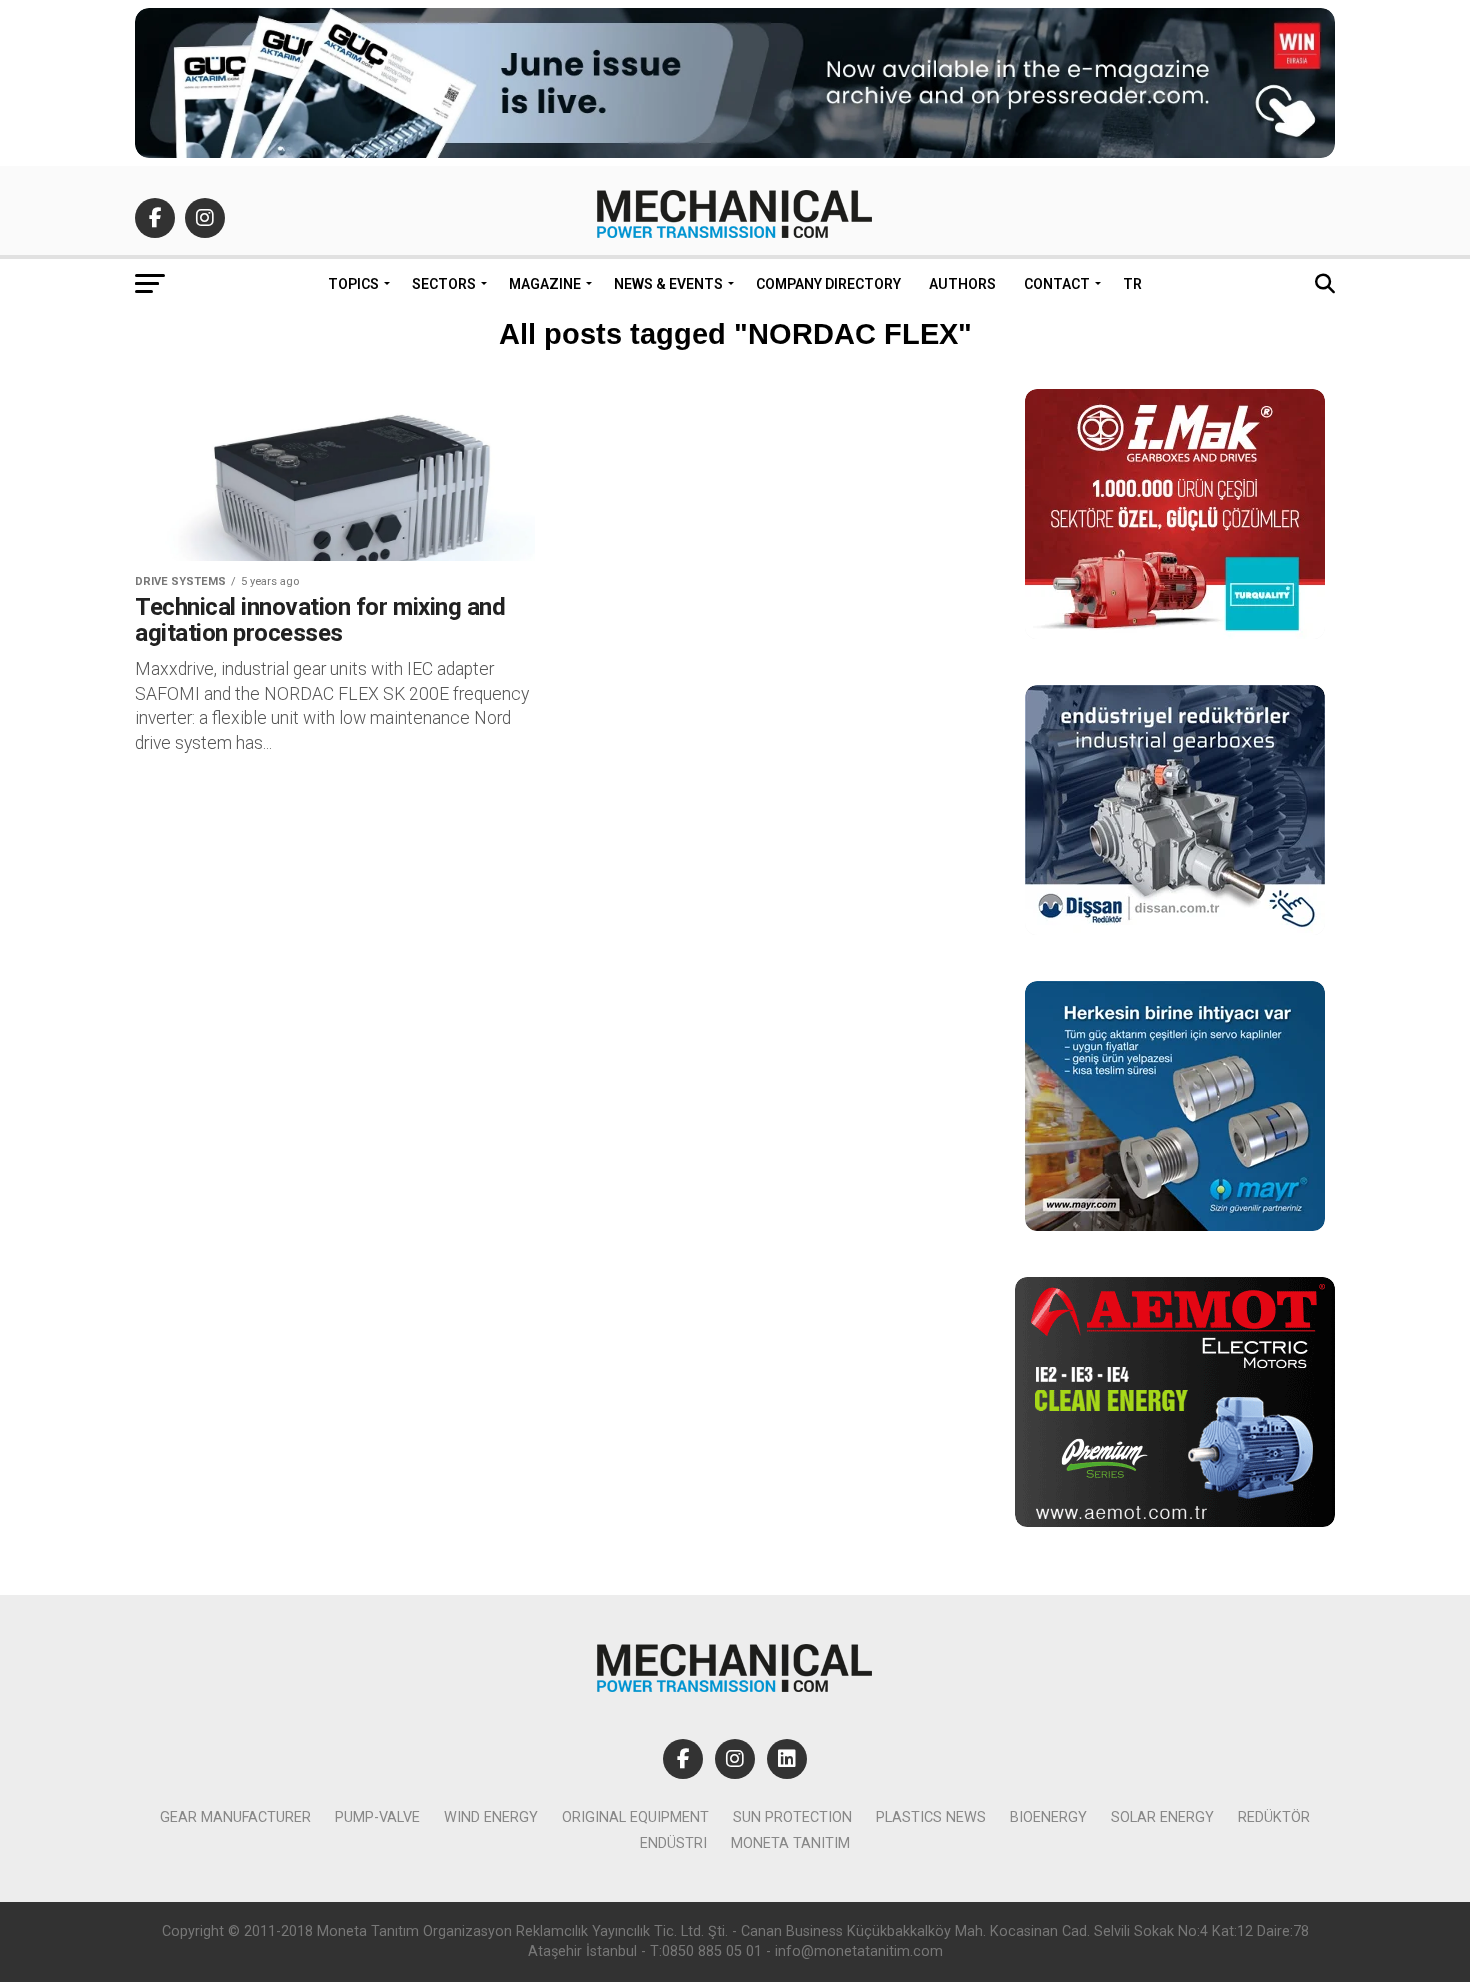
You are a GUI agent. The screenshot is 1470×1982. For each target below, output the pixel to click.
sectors (444, 284)
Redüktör (1274, 1817)
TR (1132, 284)
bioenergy (1048, 1817)
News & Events (668, 284)
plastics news (931, 1817)
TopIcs (353, 284)
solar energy (1162, 1817)
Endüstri (673, 1843)
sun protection (792, 1817)
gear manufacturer (235, 1817)
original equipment (635, 1817)
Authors (962, 284)
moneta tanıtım (790, 1843)
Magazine (545, 284)
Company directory (828, 284)
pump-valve (377, 1817)
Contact (1057, 284)
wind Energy (491, 1817)
